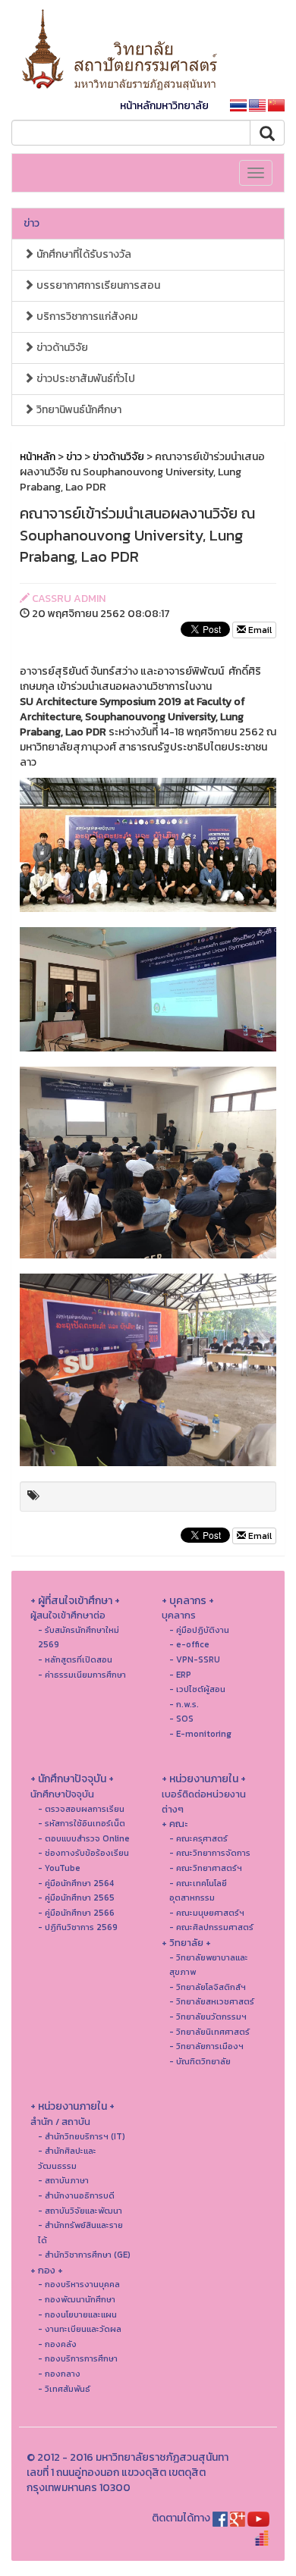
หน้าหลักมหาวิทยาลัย (164, 106)
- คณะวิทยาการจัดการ (210, 1853)
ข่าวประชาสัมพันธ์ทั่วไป (85, 379)
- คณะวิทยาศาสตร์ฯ (206, 1868)
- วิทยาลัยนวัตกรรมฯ (208, 2017)
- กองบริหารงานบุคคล (79, 2284)
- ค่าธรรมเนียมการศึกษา (82, 1675)
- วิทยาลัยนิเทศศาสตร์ (209, 2032)
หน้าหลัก (38, 457)
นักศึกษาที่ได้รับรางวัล (83, 254)
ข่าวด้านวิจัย (61, 348)
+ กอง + (47, 2270)
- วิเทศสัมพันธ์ (64, 2389)
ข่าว (31, 223)
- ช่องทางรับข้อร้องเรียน (83, 1853)
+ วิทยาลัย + (186, 1943)
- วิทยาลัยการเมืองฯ (206, 2046)
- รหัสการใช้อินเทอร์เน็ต (82, 1823)
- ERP (180, 1675)
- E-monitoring (200, 1734)
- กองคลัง (57, 2344)
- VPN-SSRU (195, 1659)
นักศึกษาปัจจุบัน (62, 1794)
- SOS (181, 1719)
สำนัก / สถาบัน (60, 2122)
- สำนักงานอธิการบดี (76, 2195)
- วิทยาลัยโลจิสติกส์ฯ (208, 1987)
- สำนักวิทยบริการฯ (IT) (82, 2136)
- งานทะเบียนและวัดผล (80, 2329)
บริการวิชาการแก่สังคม (86, 317)
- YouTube (59, 1868)
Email (259, 630)
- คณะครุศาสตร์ (198, 1838)
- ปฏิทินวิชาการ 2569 (78, 1927)
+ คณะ (175, 1824)
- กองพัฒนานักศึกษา (77, 2299)
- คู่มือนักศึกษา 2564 (76, 1883)
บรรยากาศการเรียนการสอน (97, 285)
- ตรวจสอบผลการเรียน (81, 1809)
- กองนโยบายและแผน (77, 2314)
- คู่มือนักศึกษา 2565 (76, 1898)
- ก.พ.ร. (184, 1704)
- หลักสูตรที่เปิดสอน (75, 1659)
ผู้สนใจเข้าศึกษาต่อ (68, 1615)
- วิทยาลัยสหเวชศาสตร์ (212, 2001)
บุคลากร (179, 1615)
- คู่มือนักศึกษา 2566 (76, 1913)
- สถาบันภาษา (63, 2180)
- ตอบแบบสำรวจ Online (84, 1838)
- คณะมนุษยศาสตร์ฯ (207, 1913)
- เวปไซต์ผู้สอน (197, 1689)
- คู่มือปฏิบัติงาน (199, 1630)
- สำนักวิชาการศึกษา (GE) (84, 2255)
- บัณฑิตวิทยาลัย (200, 2061)
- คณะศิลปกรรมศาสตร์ (211, 1927)
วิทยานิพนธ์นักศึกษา (78, 410)
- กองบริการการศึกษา (78, 2358)
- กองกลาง (59, 2374)
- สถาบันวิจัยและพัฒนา (80, 2211)
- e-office (189, 1644)
